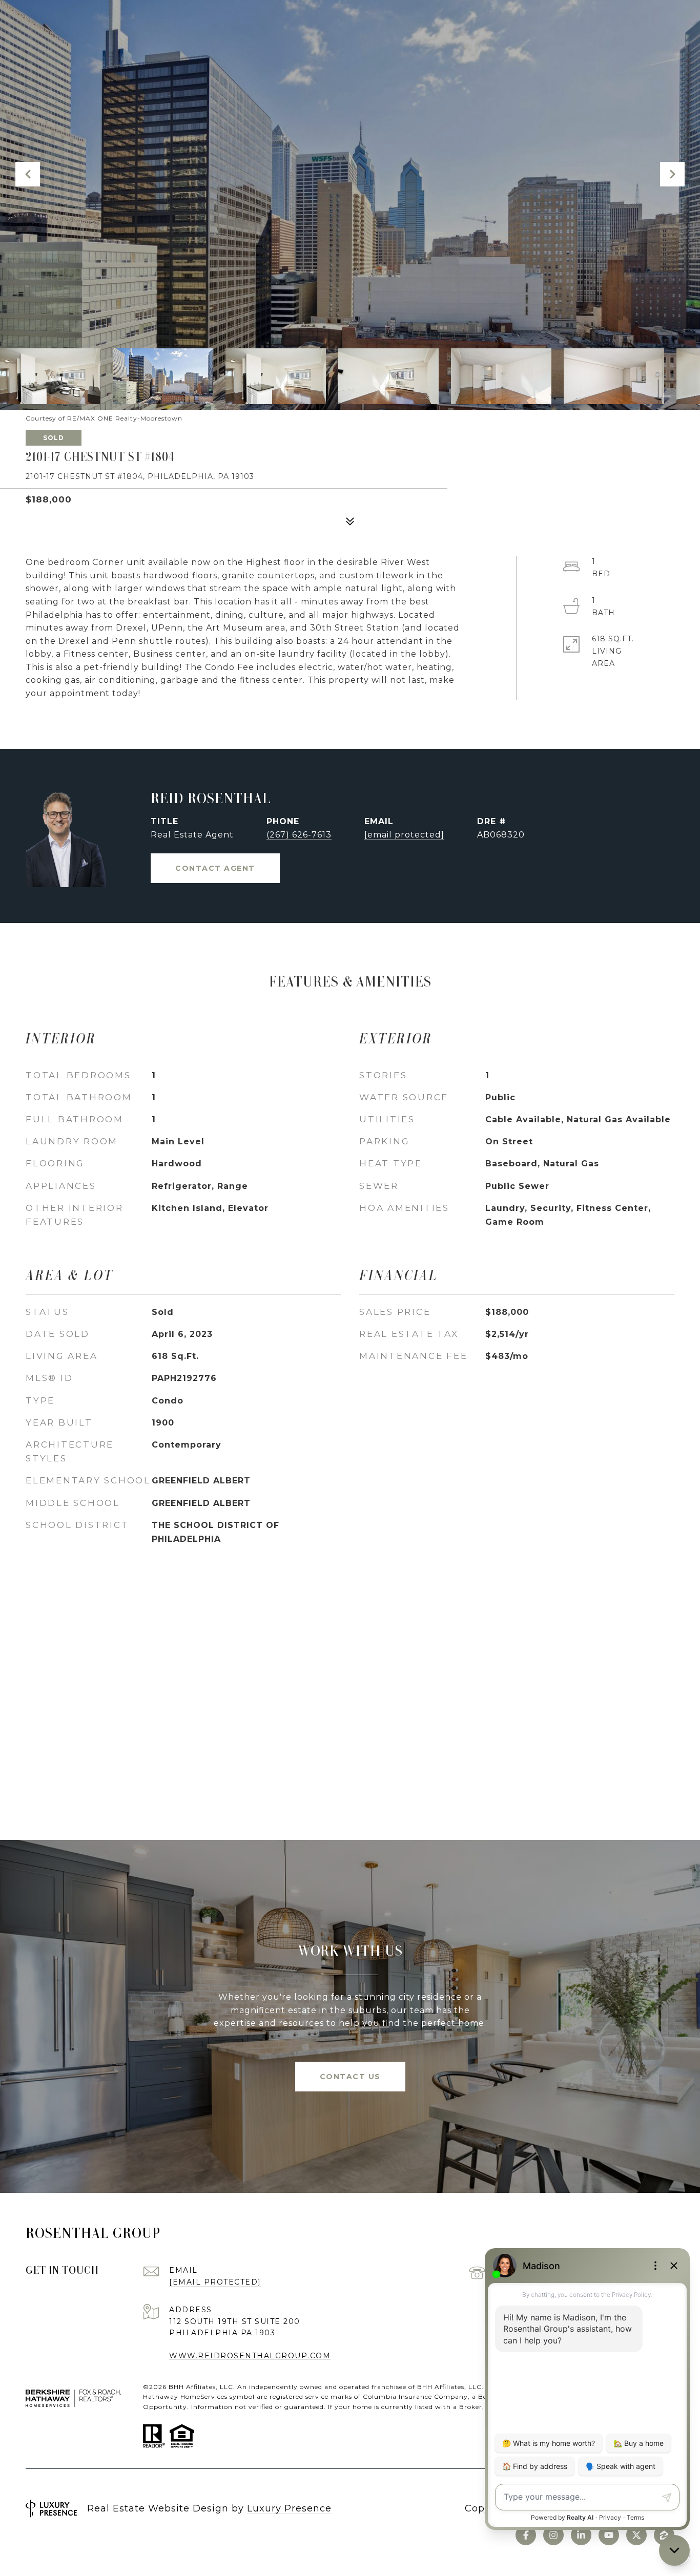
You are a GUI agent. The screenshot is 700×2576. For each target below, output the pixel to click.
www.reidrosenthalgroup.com (250, 2356)
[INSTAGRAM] (553, 2535)
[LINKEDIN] (581, 2535)
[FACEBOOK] (526, 2535)
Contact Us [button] (350, 2077)
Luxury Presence (289, 2508)
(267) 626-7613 (299, 835)
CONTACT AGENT (215, 868)
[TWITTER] (636, 2535)
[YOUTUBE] (609, 2535)
